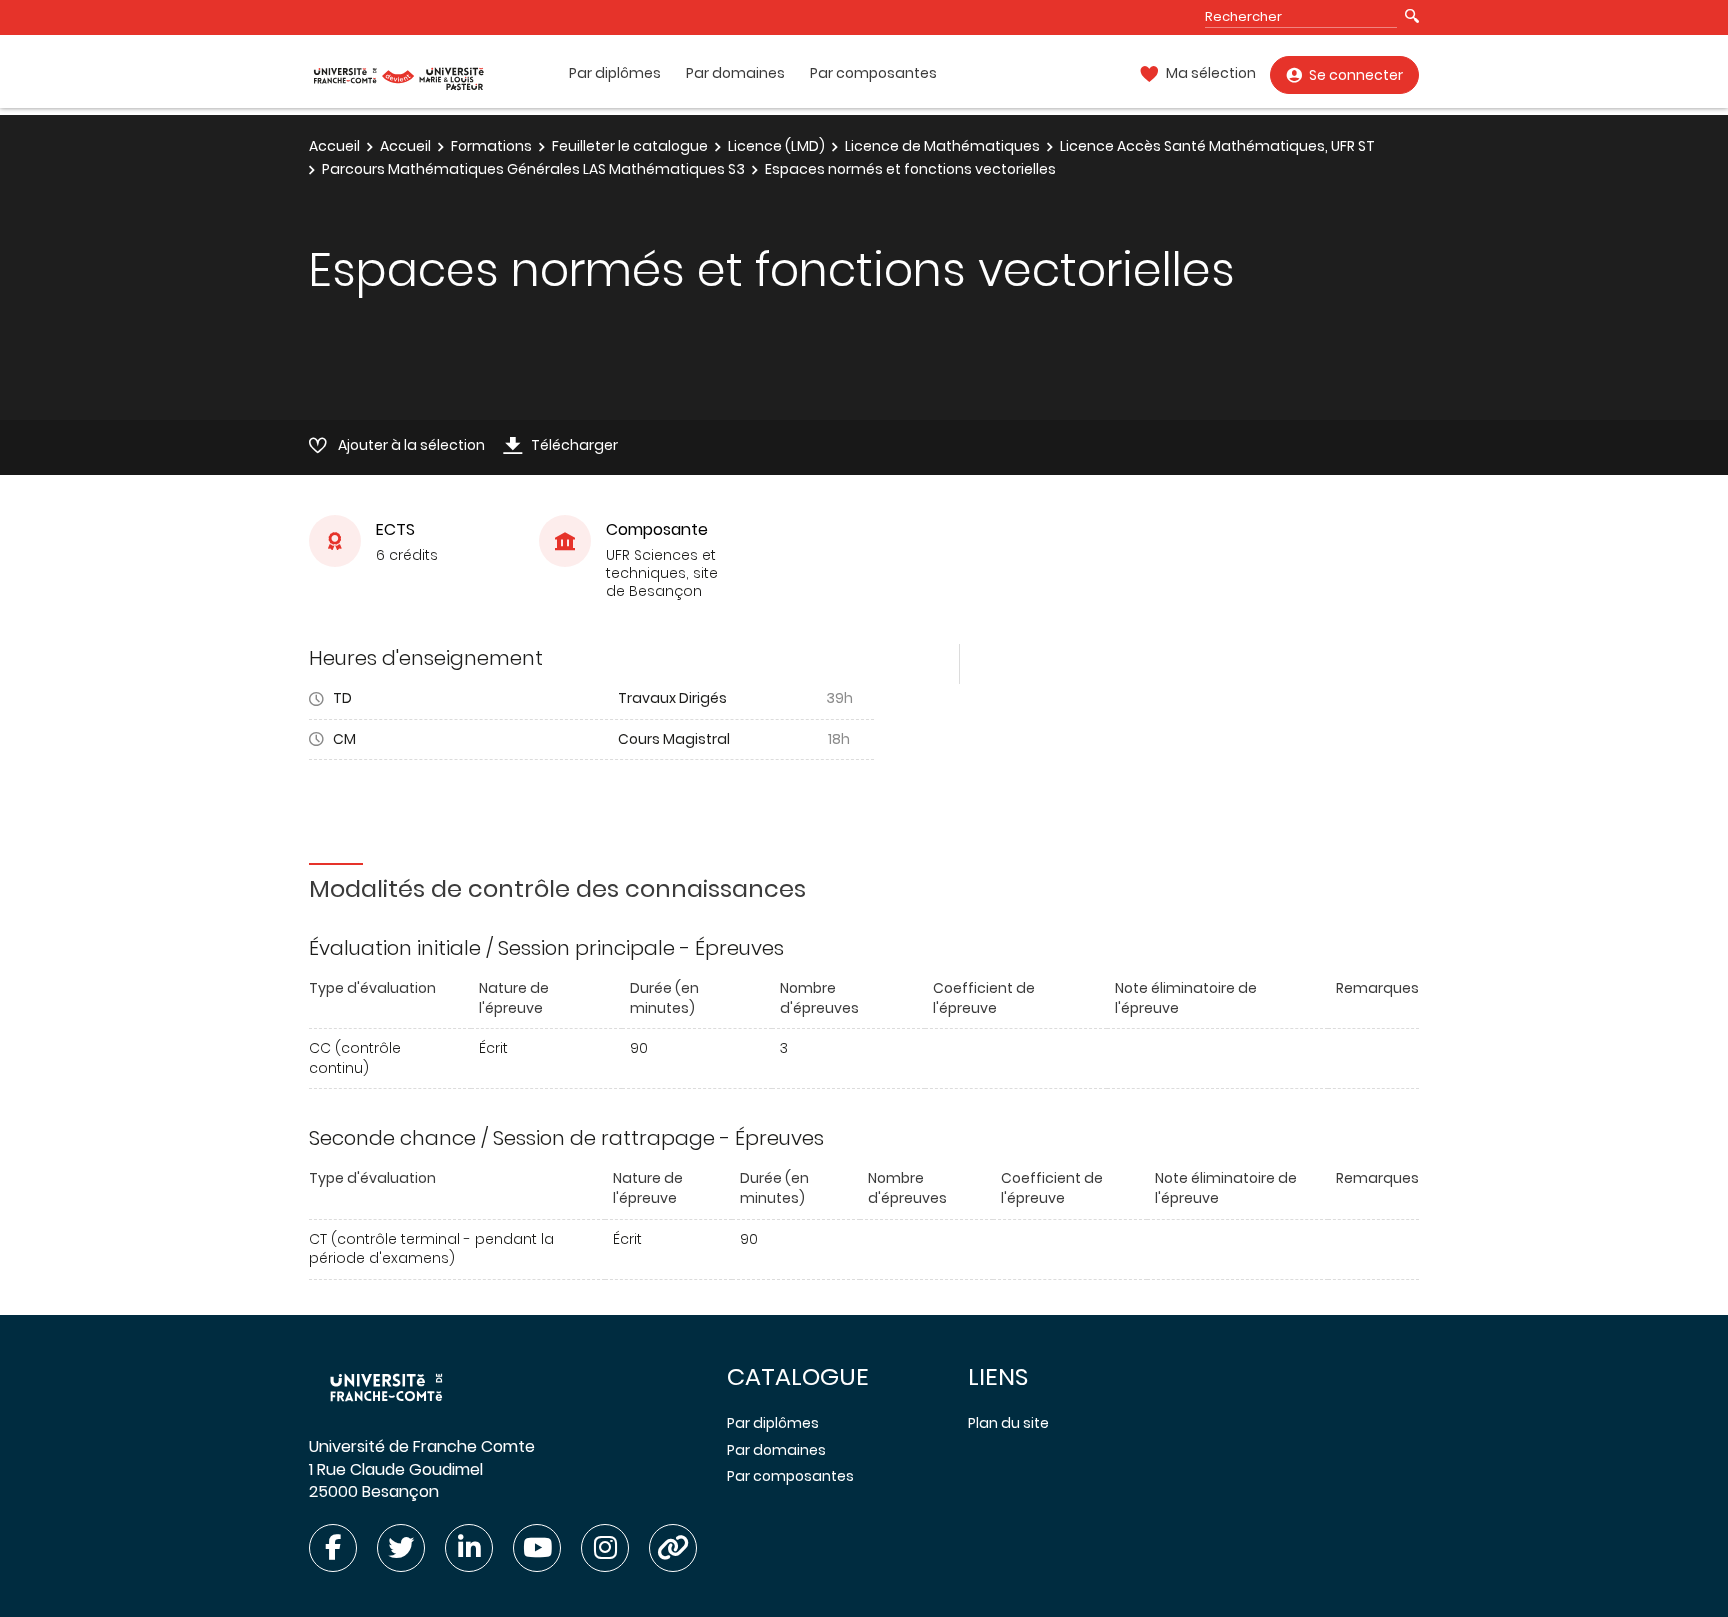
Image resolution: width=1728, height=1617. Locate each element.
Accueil (334, 146)
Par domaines (735, 73)
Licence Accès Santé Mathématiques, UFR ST (1217, 146)
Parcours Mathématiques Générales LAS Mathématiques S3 (533, 169)
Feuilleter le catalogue (630, 146)
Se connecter (1356, 75)
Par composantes (873, 73)
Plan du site (1008, 1423)
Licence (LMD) (776, 146)
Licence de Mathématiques (942, 146)
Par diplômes (615, 73)
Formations (491, 146)
